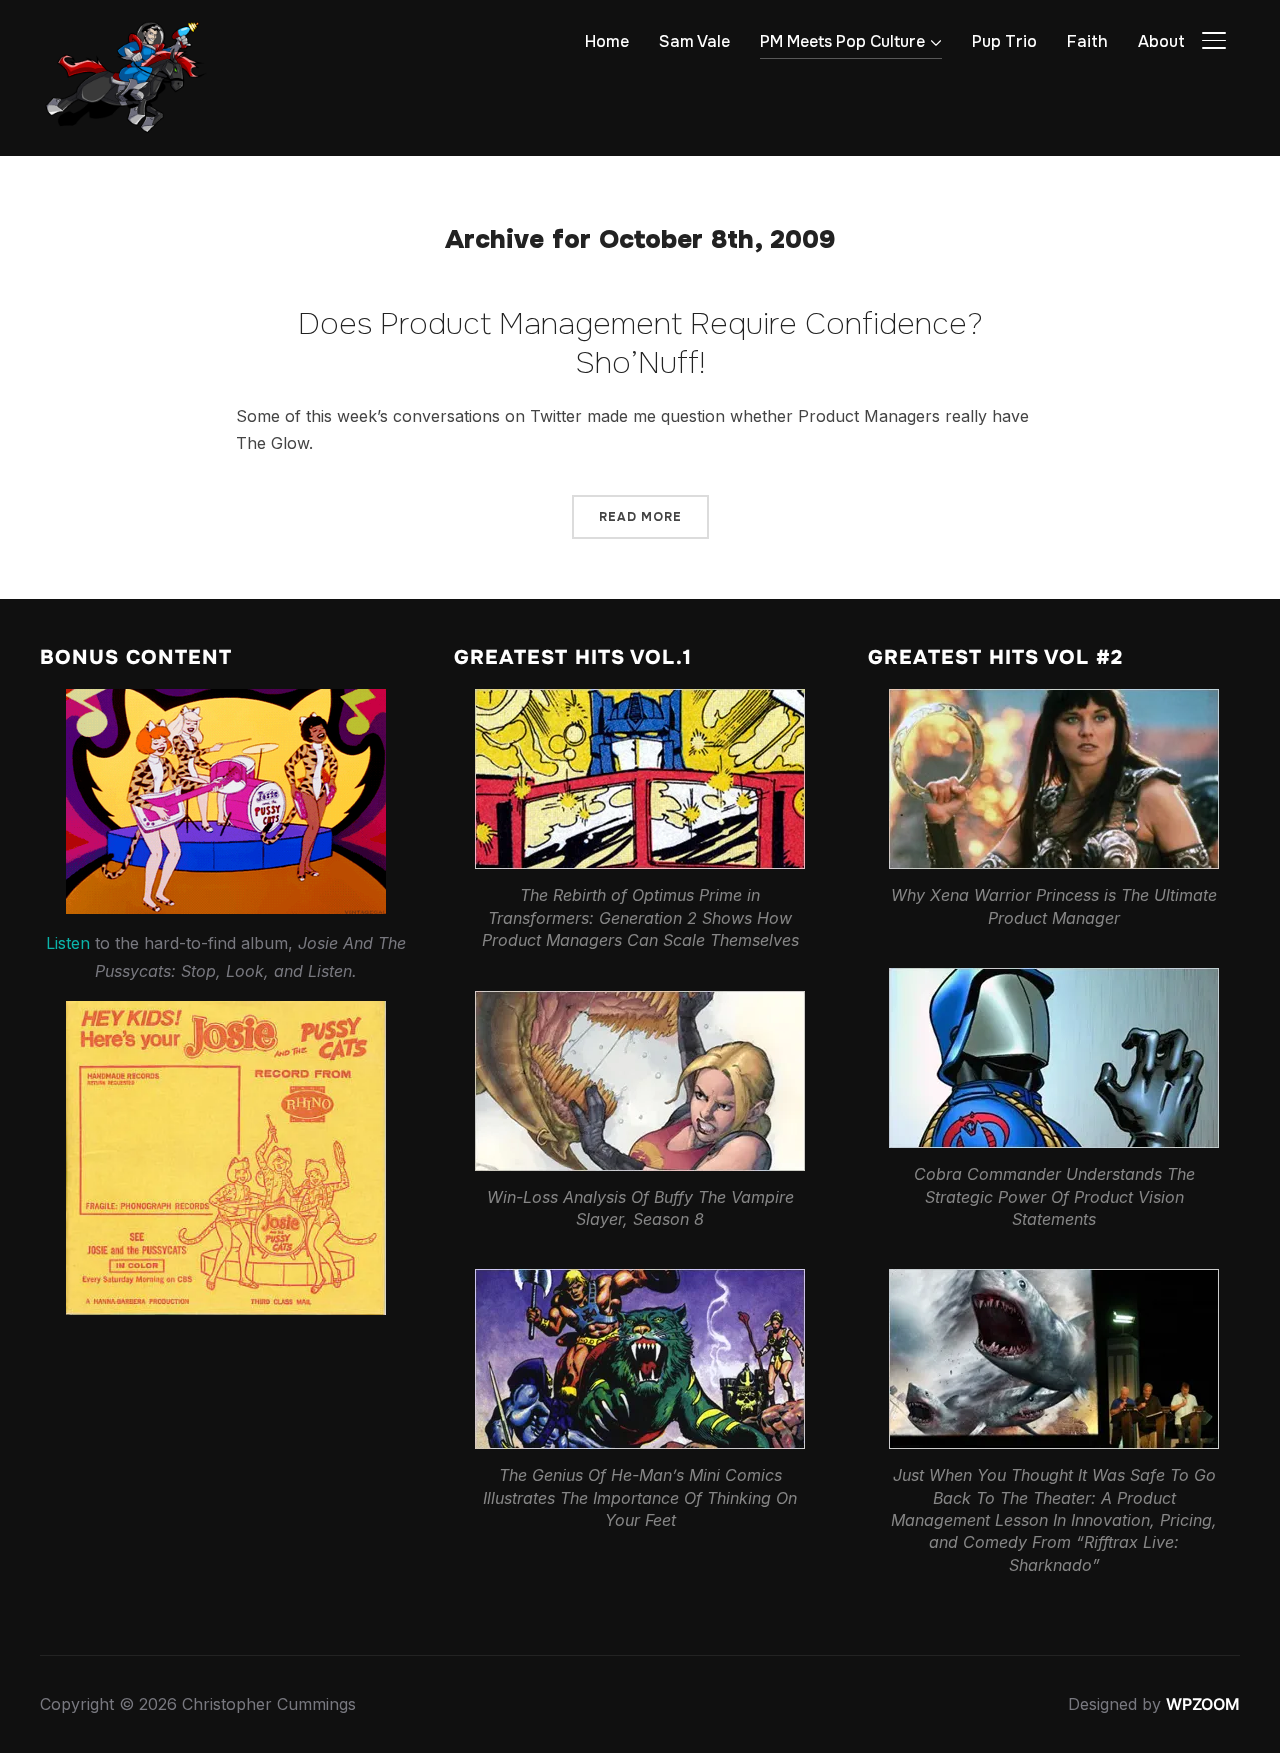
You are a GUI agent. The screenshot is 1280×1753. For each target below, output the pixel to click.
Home (607, 41)
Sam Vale (694, 41)
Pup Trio (1004, 41)
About (1161, 41)
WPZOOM (1203, 1704)
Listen (68, 943)
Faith (1087, 41)
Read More (640, 517)
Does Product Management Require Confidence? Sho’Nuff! (640, 343)
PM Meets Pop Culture (842, 41)
